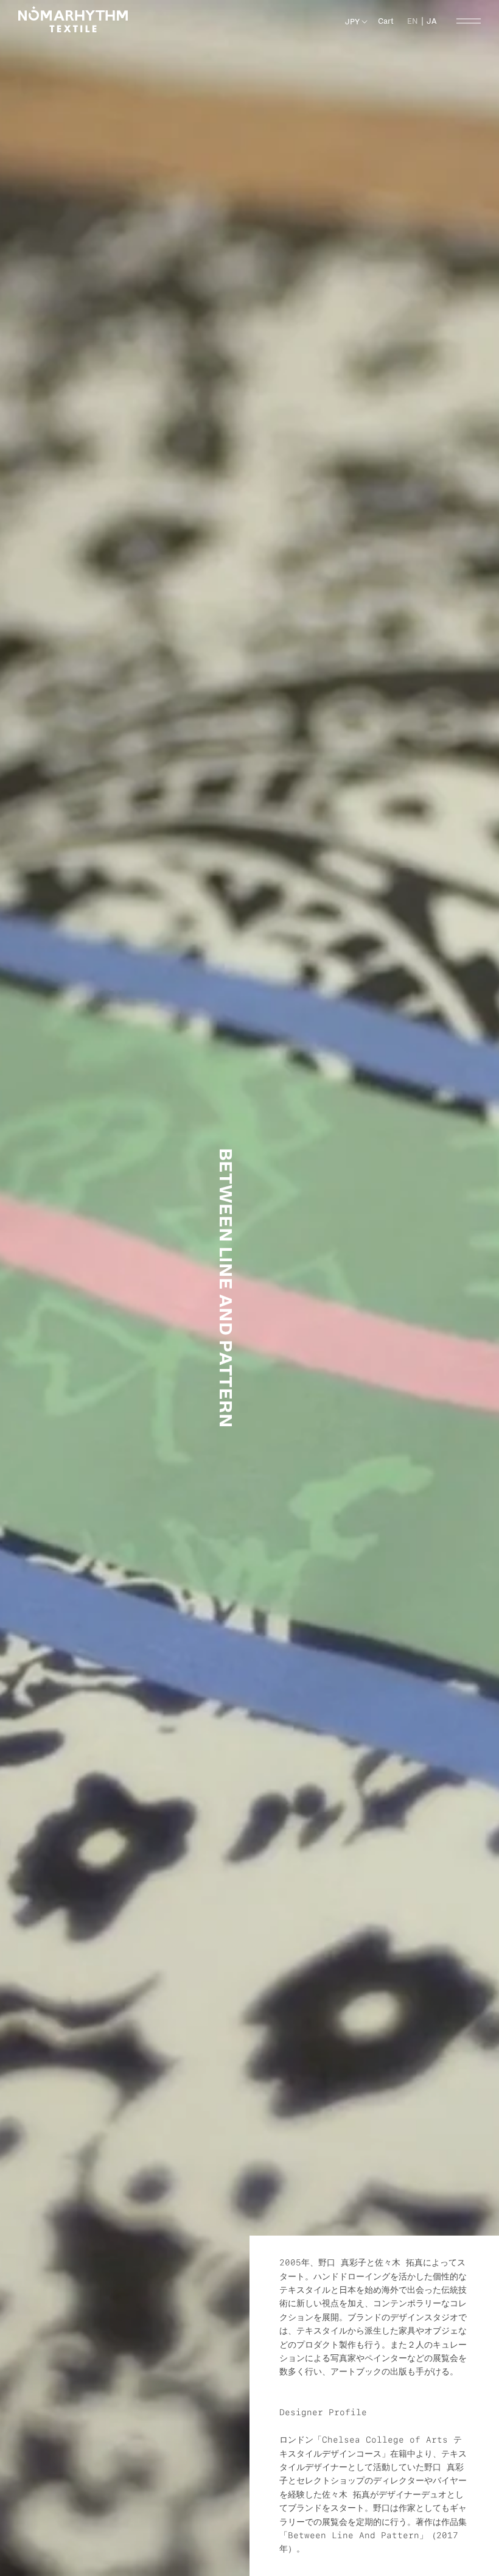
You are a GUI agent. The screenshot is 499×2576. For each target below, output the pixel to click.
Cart (386, 21)
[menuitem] (432, 21)
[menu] (422, 21)
